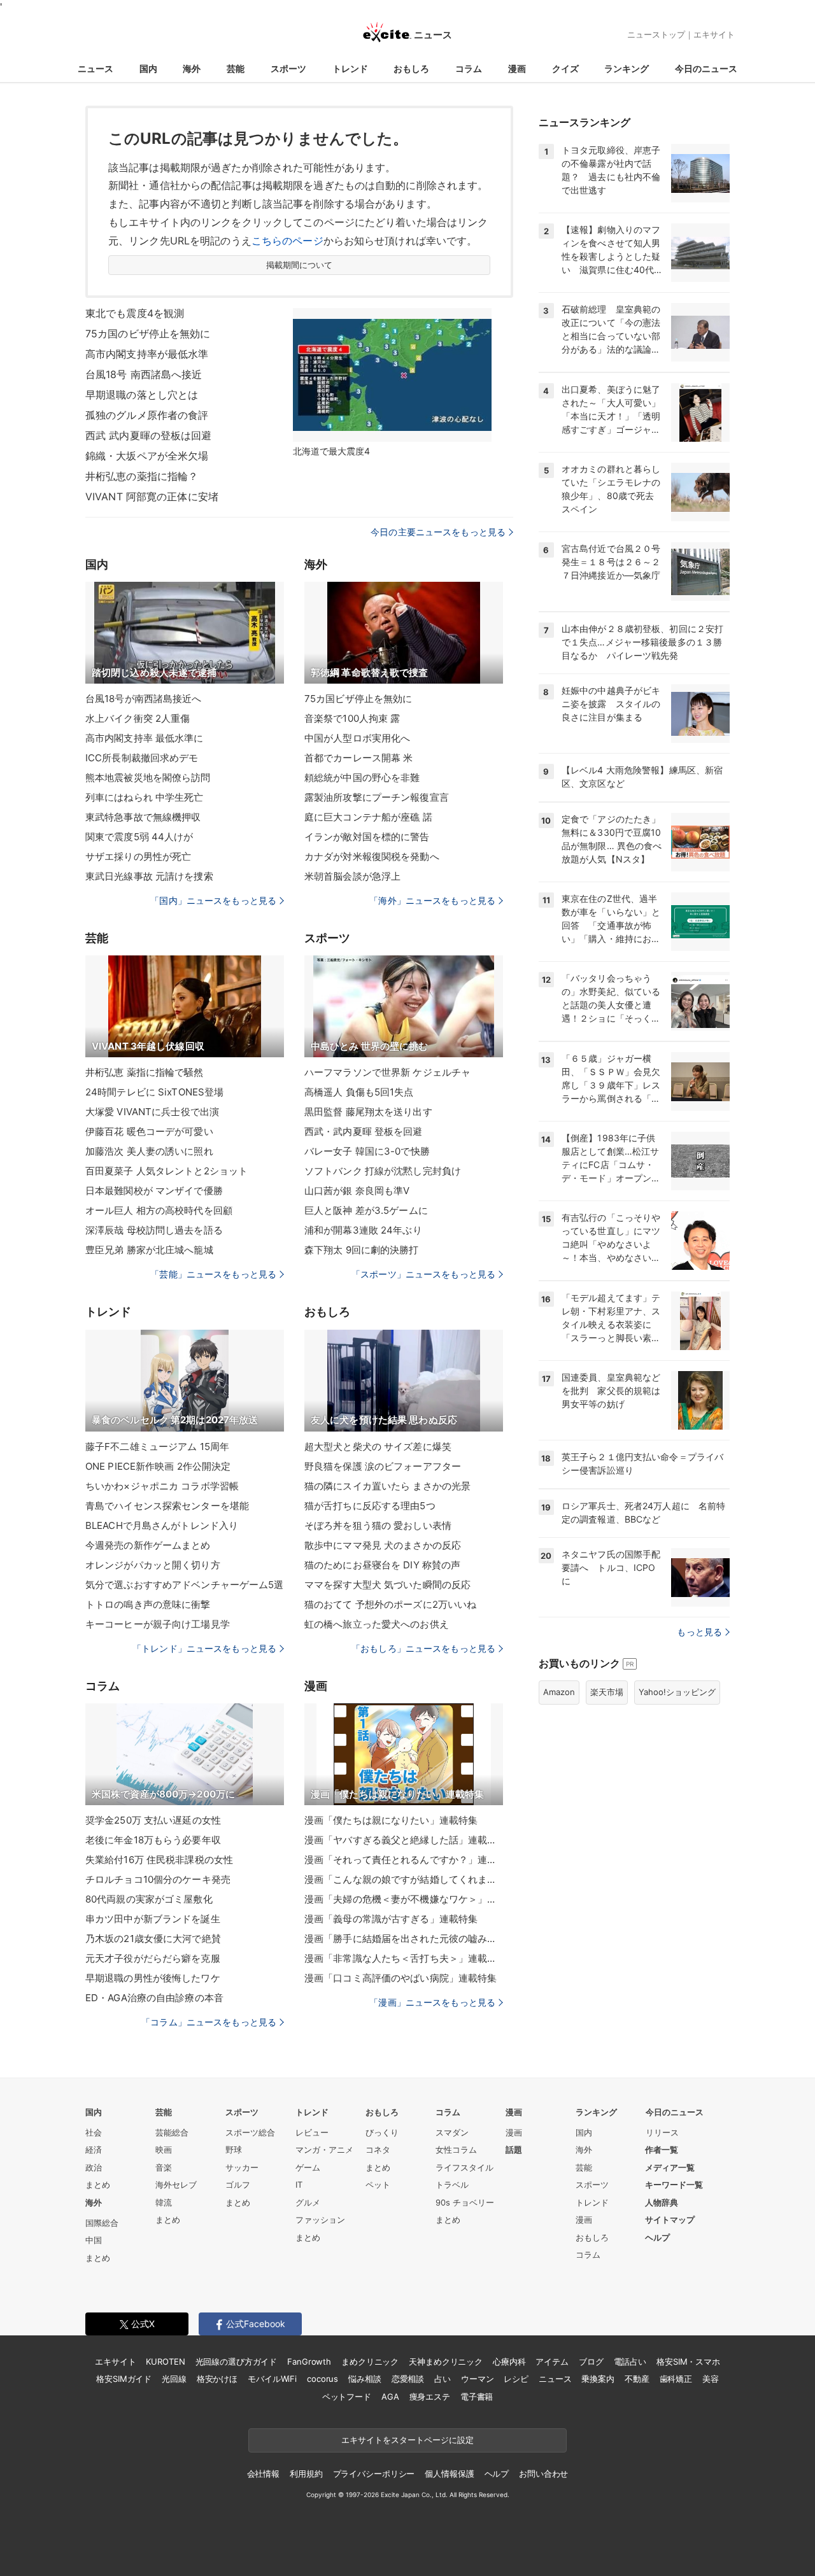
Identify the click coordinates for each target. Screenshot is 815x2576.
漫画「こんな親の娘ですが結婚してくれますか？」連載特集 (404, 1879)
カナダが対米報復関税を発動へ (372, 856)
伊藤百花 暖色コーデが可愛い (149, 1131)
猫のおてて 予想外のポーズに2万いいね (390, 1604)
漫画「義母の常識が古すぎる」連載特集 (391, 1919)
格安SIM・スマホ (688, 2361)
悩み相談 (365, 2379)
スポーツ (288, 68)
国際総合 (102, 2223)
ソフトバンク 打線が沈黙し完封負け (383, 1171)
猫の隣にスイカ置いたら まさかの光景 (387, 1486)
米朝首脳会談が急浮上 (352, 876)
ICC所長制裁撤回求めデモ (142, 758)
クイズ (565, 68)
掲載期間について (300, 265)
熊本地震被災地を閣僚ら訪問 (148, 778)
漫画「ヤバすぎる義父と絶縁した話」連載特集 (404, 1840)
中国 (94, 2240)
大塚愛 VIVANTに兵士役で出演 (152, 1112)
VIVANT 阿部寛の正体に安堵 (152, 496)
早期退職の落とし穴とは (142, 395)
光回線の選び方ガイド (237, 2361)
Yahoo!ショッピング (677, 1692)
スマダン (452, 2132)
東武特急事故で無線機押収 (143, 817)
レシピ (516, 2379)
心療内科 (509, 2361)
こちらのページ (287, 241)
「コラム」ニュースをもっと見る (209, 2022)
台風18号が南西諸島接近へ (144, 699)
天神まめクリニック (446, 2361)
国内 (148, 68)
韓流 (164, 2202)
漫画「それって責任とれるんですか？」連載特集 (404, 1860)
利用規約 (306, 2474)
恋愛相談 (408, 2379)
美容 (711, 2379)
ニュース (96, 68)
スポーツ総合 (250, 2132)
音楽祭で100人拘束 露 (352, 718)
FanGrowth (309, 2361)
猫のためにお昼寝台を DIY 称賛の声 (382, 1565)
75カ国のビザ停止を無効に (148, 334)
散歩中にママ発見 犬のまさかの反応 (383, 1545)
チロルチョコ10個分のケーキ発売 (158, 1879)
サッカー (242, 2167)
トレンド (350, 68)
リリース (662, 2132)
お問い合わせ (543, 2474)
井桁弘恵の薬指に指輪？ (142, 476)
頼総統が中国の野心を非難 (362, 778)
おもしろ (411, 68)
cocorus (322, 2379)
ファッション (320, 2220)
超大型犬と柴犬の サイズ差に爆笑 (378, 1446)
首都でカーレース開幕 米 (358, 758)
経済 (94, 2150)
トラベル (452, 2185)
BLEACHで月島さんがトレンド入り (162, 1525)
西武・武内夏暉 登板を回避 (364, 1131)
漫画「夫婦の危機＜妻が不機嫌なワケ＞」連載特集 (404, 1899)
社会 (94, 2132)
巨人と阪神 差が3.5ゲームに (366, 1210)
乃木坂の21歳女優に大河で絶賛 (153, 1939)
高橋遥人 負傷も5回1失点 (359, 1092)
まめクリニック (370, 2361)
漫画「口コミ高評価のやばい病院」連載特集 (400, 1978)
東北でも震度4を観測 (135, 313)
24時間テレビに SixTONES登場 (154, 1092)
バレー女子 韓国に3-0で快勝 (367, 1151)
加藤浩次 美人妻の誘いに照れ (149, 1151)
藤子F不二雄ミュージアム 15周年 (157, 1446)
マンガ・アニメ (324, 2150)
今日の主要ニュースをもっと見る (438, 532)
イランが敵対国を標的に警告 (367, 837)
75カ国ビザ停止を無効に (358, 699)
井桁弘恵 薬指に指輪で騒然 (145, 1072)
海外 (192, 68)
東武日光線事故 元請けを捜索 (149, 876)
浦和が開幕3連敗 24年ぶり (363, 1230)
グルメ (308, 2202)
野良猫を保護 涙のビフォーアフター (383, 1466)
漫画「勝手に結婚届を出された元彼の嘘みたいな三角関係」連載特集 (404, 1939)
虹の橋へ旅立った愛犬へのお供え (377, 1624)
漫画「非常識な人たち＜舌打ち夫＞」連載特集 (404, 1958)
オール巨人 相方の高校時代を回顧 (159, 1210)
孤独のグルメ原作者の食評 (147, 415)
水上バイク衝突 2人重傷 (138, 718)
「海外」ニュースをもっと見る (432, 900)
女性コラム (456, 2150)
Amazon (559, 1692)
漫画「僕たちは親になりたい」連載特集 (391, 1820)
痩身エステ (430, 2397)
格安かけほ (217, 2379)
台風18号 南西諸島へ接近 (144, 374)
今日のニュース (706, 68)
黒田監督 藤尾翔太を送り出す (368, 1112)
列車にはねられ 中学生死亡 (145, 797)
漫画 (517, 68)
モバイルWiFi (272, 2379)
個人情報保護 (449, 2474)
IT (299, 2185)
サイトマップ (670, 2220)
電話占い (630, 2361)
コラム (469, 68)
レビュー (312, 2132)
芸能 (236, 68)
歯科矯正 (676, 2379)
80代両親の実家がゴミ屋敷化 (149, 1899)
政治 (94, 2167)
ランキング (627, 68)
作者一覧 (662, 2150)
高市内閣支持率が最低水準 (147, 354)
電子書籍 (477, 2397)
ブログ (591, 2361)
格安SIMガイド (124, 2379)
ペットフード (347, 2397)
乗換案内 (598, 2379)
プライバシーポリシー (374, 2474)
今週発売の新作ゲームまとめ (148, 1545)
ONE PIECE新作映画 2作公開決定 (158, 1466)
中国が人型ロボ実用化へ (357, 738)
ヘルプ (657, 2237)
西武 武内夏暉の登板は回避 (149, 435)
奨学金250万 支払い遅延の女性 (153, 1820)
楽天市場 (607, 1692)
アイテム (552, 2361)
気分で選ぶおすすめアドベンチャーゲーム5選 (185, 1585)
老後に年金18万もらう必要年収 (153, 1840)
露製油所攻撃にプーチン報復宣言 (377, 797)
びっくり (382, 2132)
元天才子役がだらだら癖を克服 (153, 1958)
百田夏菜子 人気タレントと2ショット (167, 1171)
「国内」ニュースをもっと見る (213, 900)
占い (443, 2379)
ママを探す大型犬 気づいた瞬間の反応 (387, 1585)
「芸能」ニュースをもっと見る (213, 1274)
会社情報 (263, 2474)
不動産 (637, 2379)
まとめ (98, 2185)
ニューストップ (656, 34)
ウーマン (477, 2379)
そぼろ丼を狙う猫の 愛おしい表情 (378, 1525)
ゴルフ (238, 2185)
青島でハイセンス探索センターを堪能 (167, 1506)
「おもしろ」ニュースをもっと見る (423, 1648)
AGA (390, 2397)
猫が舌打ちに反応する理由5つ (370, 1506)
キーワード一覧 (674, 2185)
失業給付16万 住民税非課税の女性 (159, 1860)
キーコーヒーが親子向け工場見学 (158, 1624)
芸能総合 (172, 2132)
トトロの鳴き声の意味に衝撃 (148, 1604)
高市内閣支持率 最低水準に (145, 738)
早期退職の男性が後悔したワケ (153, 1978)
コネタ (378, 2150)
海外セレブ (176, 2185)
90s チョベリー (465, 2202)
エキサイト (714, 34)
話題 (514, 2150)
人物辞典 (662, 2202)
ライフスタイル (464, 2167)
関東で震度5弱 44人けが (139, 837)
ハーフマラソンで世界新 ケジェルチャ (387, 1072)
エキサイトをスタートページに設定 (407, 2440)
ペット (378, 2185)
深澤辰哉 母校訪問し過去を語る (154, 1230)
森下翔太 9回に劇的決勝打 (362, 1250)
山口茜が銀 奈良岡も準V (357, 1191)
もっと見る (699, 1632)
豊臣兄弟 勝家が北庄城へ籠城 (149, 1250)
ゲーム (308, 2167)
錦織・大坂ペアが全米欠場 (147, 456)
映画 (164, 2150)
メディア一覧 (670, 2167)
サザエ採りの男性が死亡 (138, 856)
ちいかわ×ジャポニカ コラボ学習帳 (162, 1486)
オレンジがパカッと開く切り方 (153, 1565)
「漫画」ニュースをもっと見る (432, 2002)
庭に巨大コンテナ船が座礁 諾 (368, 817)
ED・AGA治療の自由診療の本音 (154, 1998)
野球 (234, 2150)
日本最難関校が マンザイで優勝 (154, 1191)
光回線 (174, 2379)
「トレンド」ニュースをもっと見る (204, 1648)
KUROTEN (165, 2361)
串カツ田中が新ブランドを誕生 (153, 1919)
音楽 (164, 2167)
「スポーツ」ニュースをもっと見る (423, 1274)
